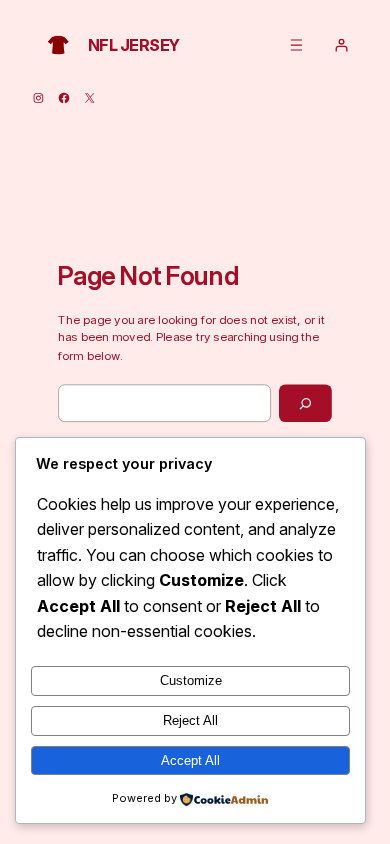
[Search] (305, 404)
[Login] (341, 45)
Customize (191, 680)
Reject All (190, 720)
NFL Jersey (134, 44)
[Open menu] (296, 44)
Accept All (190, 760)
